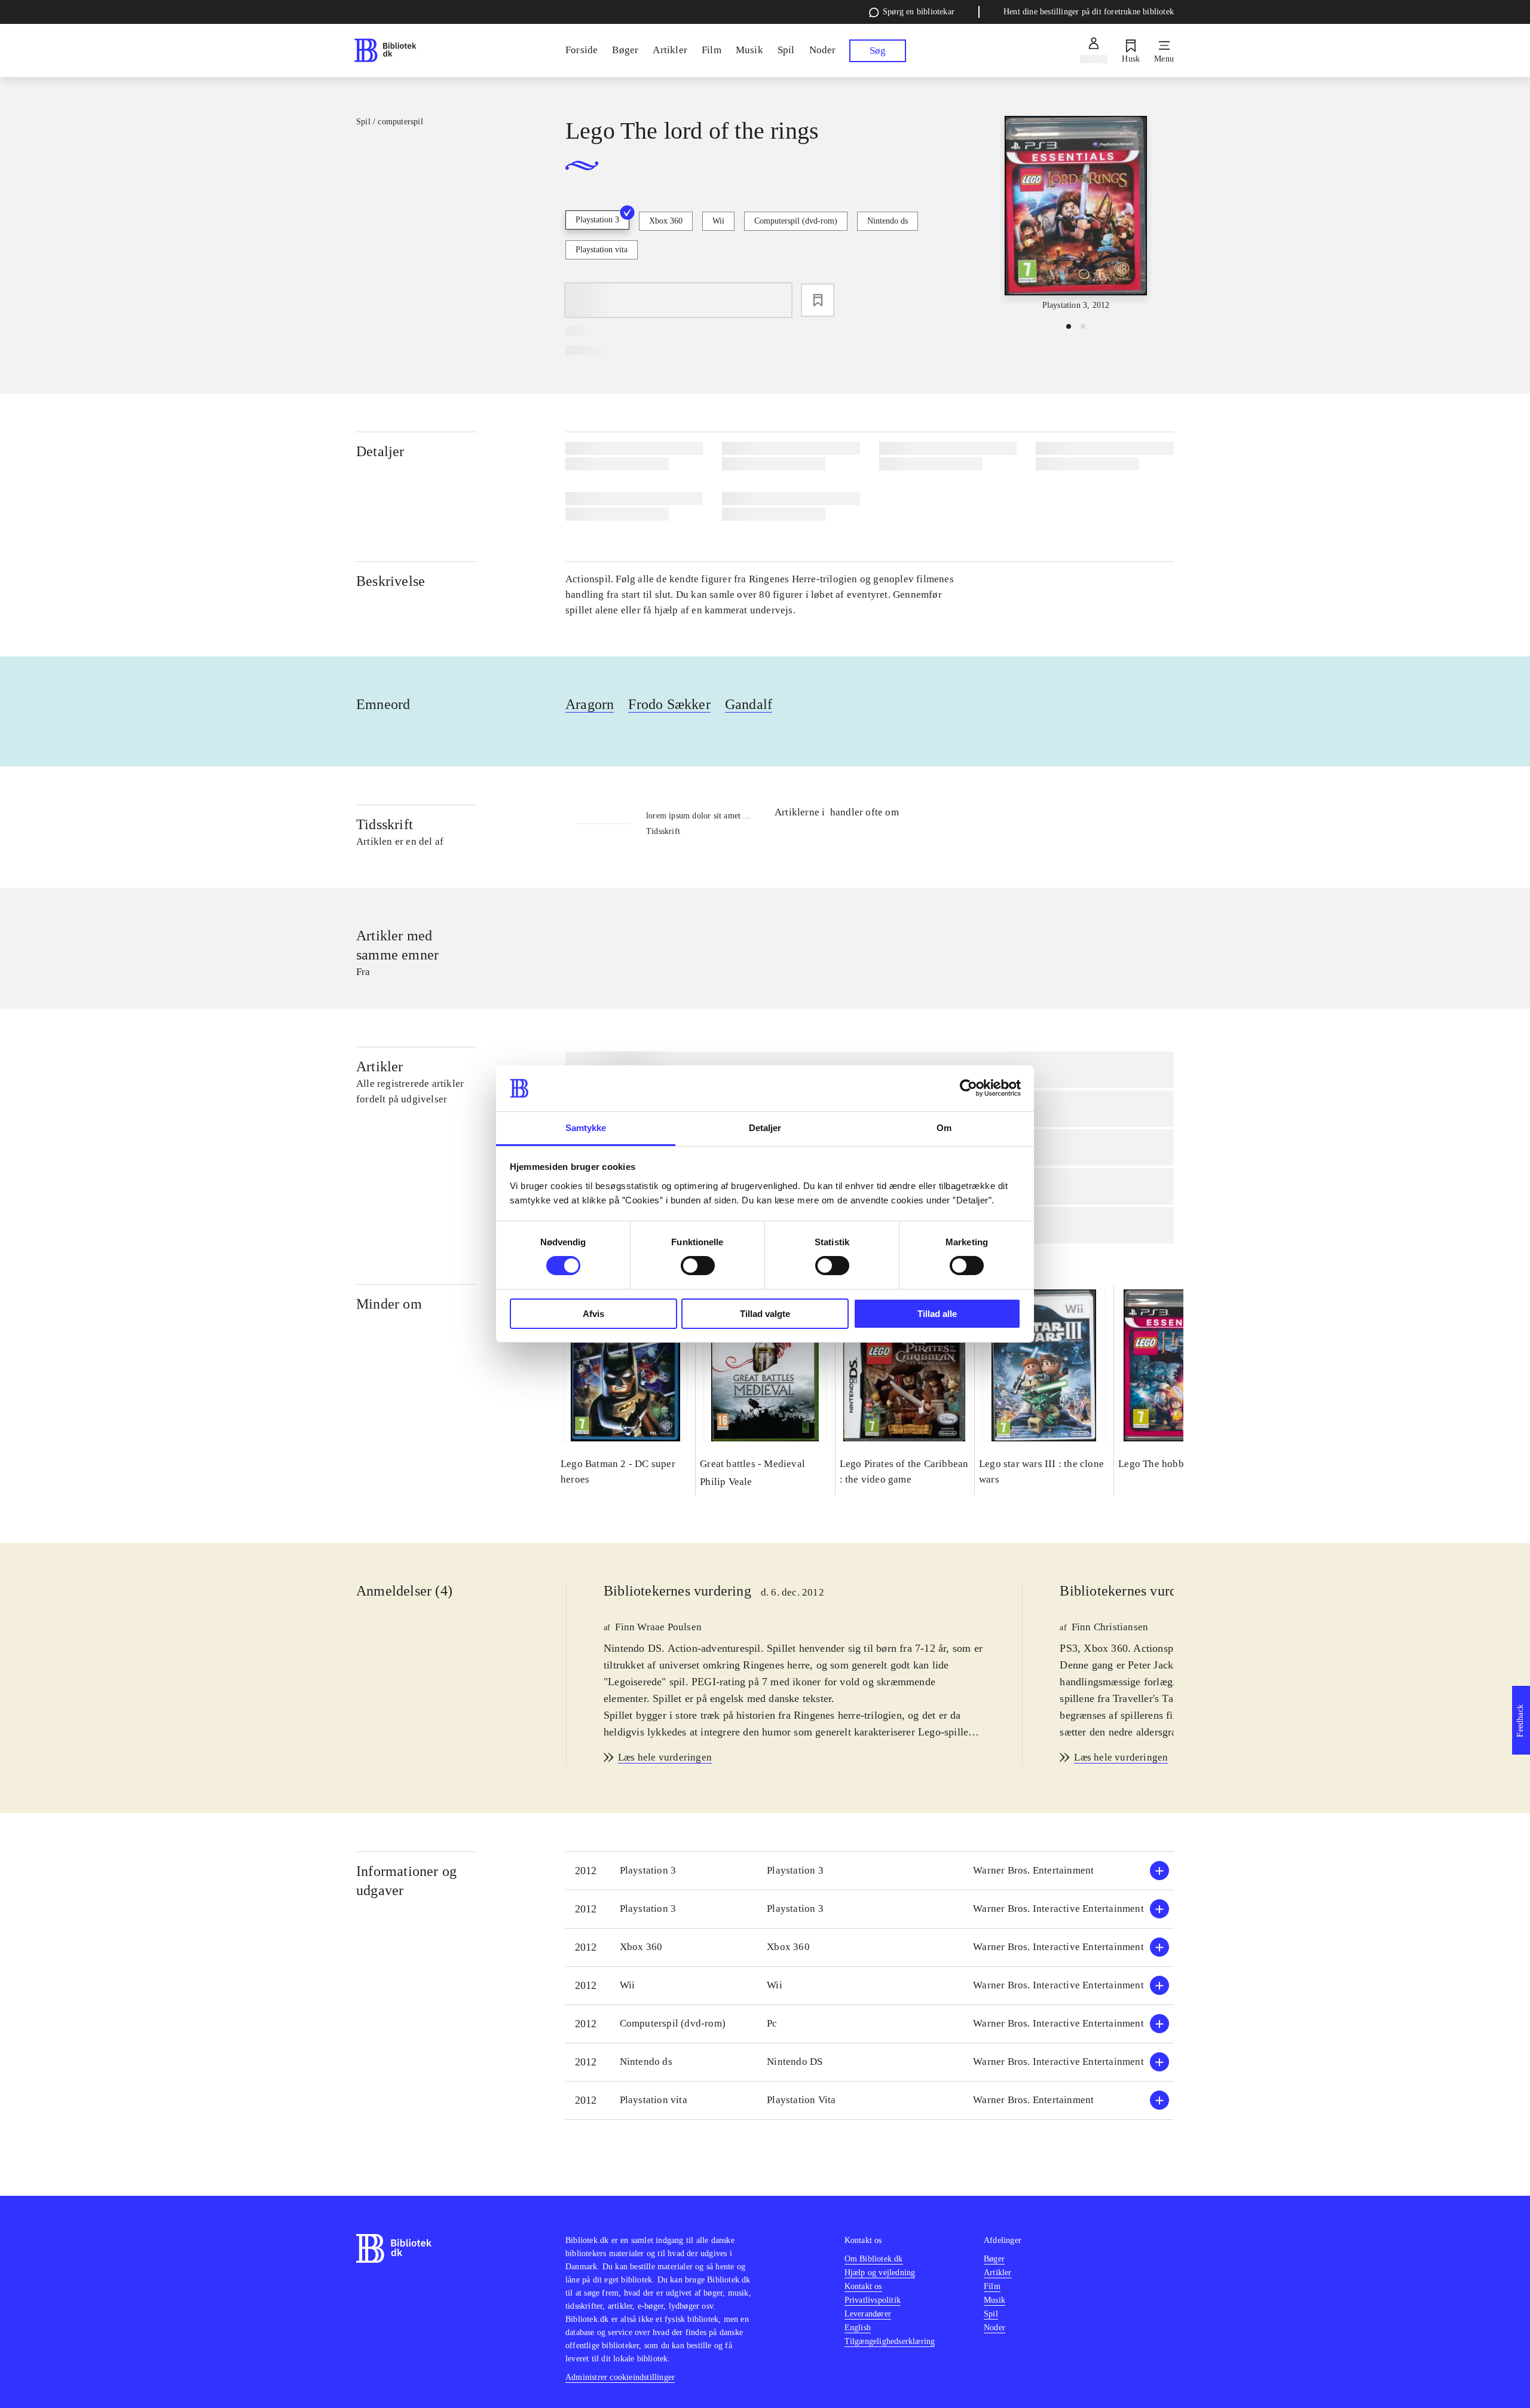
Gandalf (749, 704)
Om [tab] (944, 1128)
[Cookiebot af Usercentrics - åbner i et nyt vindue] (969, 1088)
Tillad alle (937, 1314)
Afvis (593, 1314)
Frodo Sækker (669, 704)
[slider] (1076, 214)
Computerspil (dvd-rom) (796, 221)
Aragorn (590, 704)
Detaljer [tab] (765, 1128)
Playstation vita (602, 250)
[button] (870, 1871)
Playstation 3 (597, 220)
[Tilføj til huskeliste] (818, 300)
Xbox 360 (666, 221)
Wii (718, 221)
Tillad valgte (765, 1314)
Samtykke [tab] (586, 1128)
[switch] (698, 1266)
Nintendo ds (888, 221)
